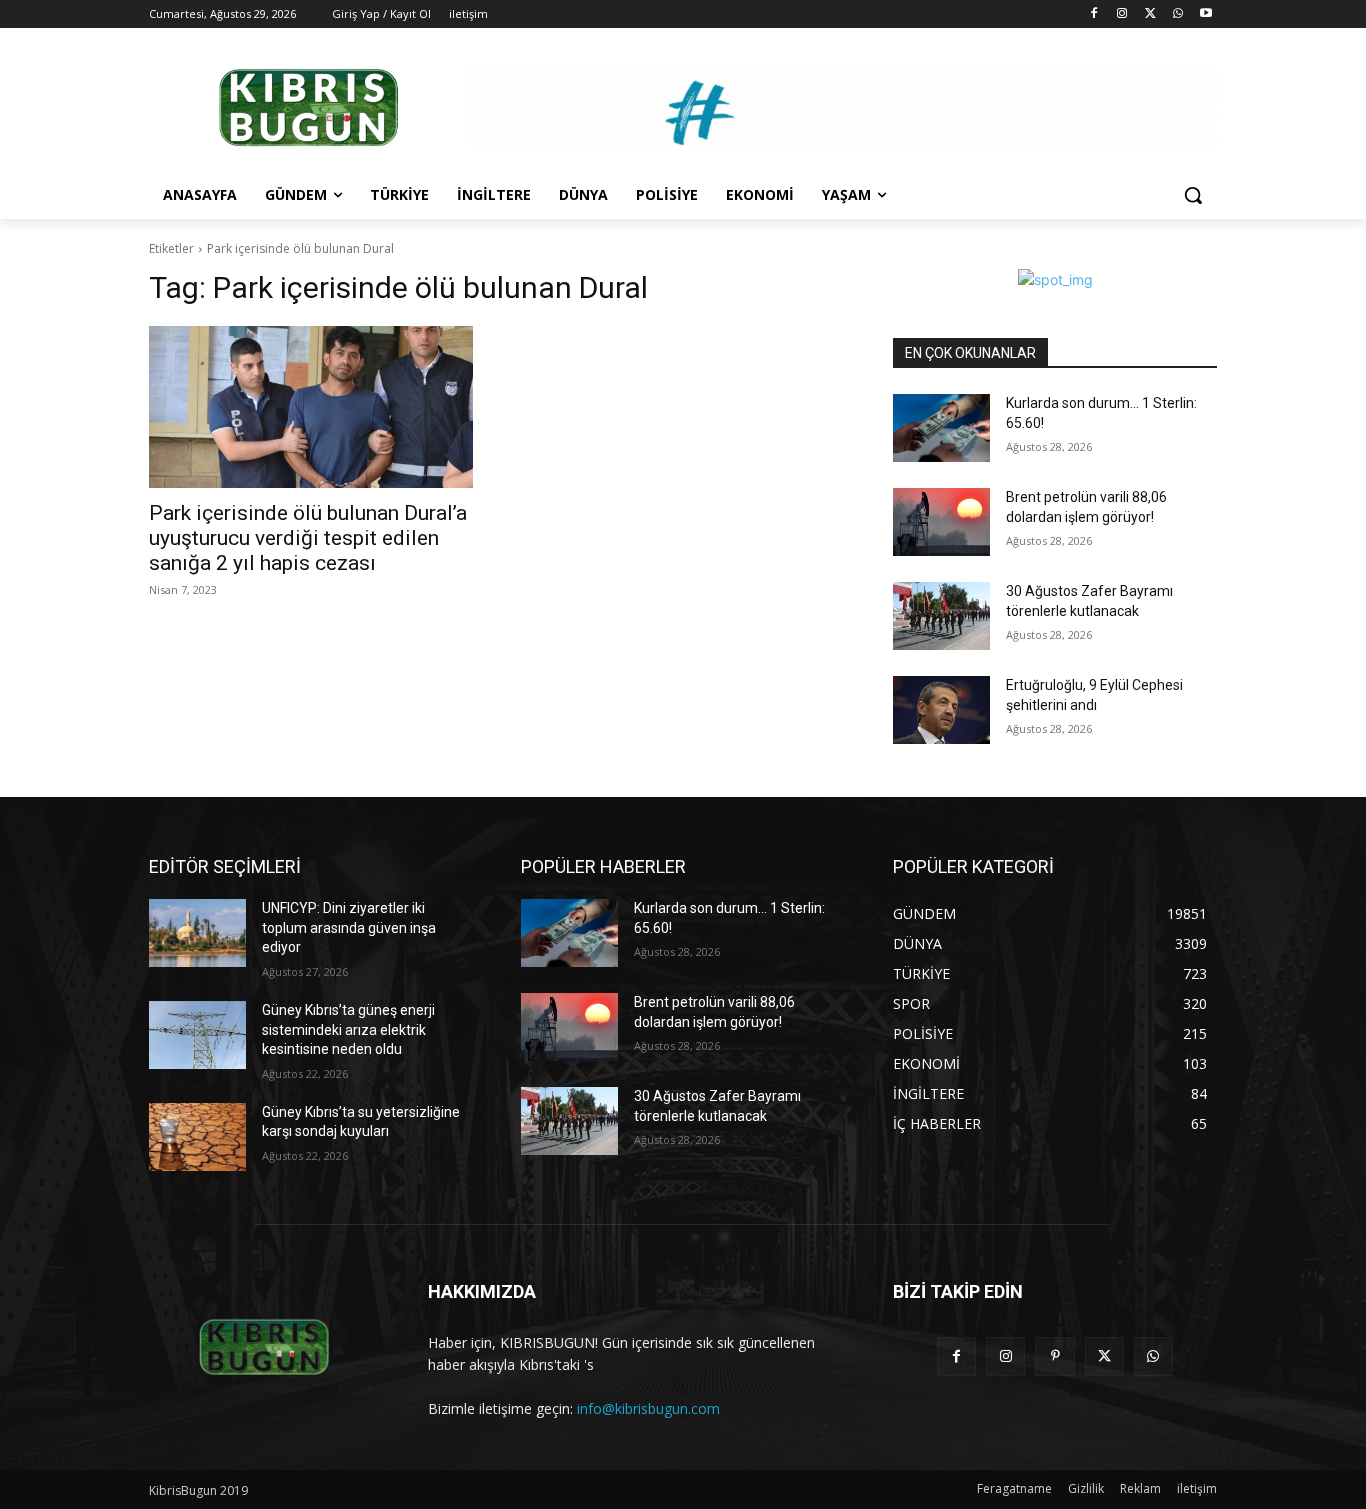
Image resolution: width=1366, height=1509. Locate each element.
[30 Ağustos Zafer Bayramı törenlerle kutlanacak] (941, 616)
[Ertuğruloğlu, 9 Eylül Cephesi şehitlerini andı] (941, 710)
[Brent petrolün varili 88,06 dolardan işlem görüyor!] (941, 522)
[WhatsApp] (1177, 14)
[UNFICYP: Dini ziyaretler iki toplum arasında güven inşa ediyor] (197, 933)
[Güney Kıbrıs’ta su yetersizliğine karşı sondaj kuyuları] (197, 1137)
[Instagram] (1122, 14)
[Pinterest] (1054, 1356)
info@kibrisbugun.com (648, 1408)
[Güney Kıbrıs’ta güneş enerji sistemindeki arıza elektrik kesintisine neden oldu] (197, 1035)
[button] (1193, 195)
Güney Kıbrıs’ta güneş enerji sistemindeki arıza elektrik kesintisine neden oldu (348, 1029)
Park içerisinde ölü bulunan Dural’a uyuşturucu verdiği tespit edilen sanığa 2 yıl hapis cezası (308, 538)
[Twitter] (1150, 14)
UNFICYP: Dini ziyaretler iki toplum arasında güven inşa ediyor (349, 927)
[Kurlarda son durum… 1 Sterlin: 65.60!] (941, 428)
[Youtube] (1205, 14)
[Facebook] (1094, 14)
